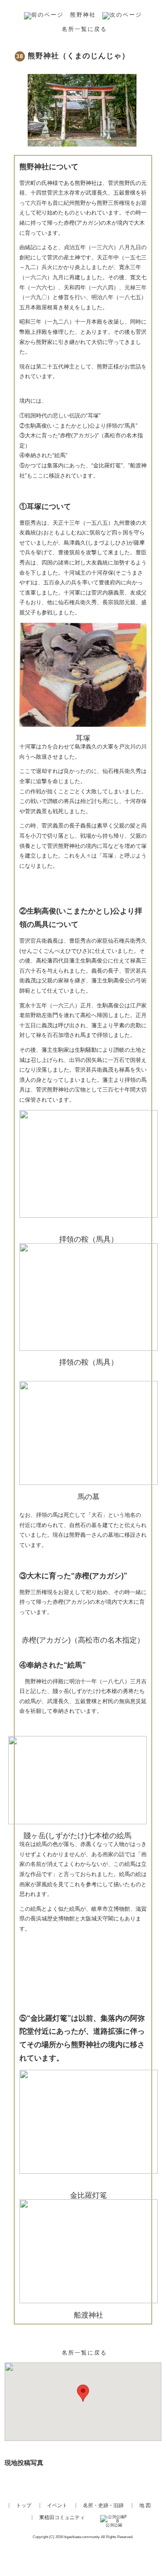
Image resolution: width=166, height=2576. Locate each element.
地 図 (145, 2505)
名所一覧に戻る (84, 29)
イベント (57, 2505)
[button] (83, 2393)
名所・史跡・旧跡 (103, 2505)
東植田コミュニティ (48, 15)
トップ (24, 2505)
